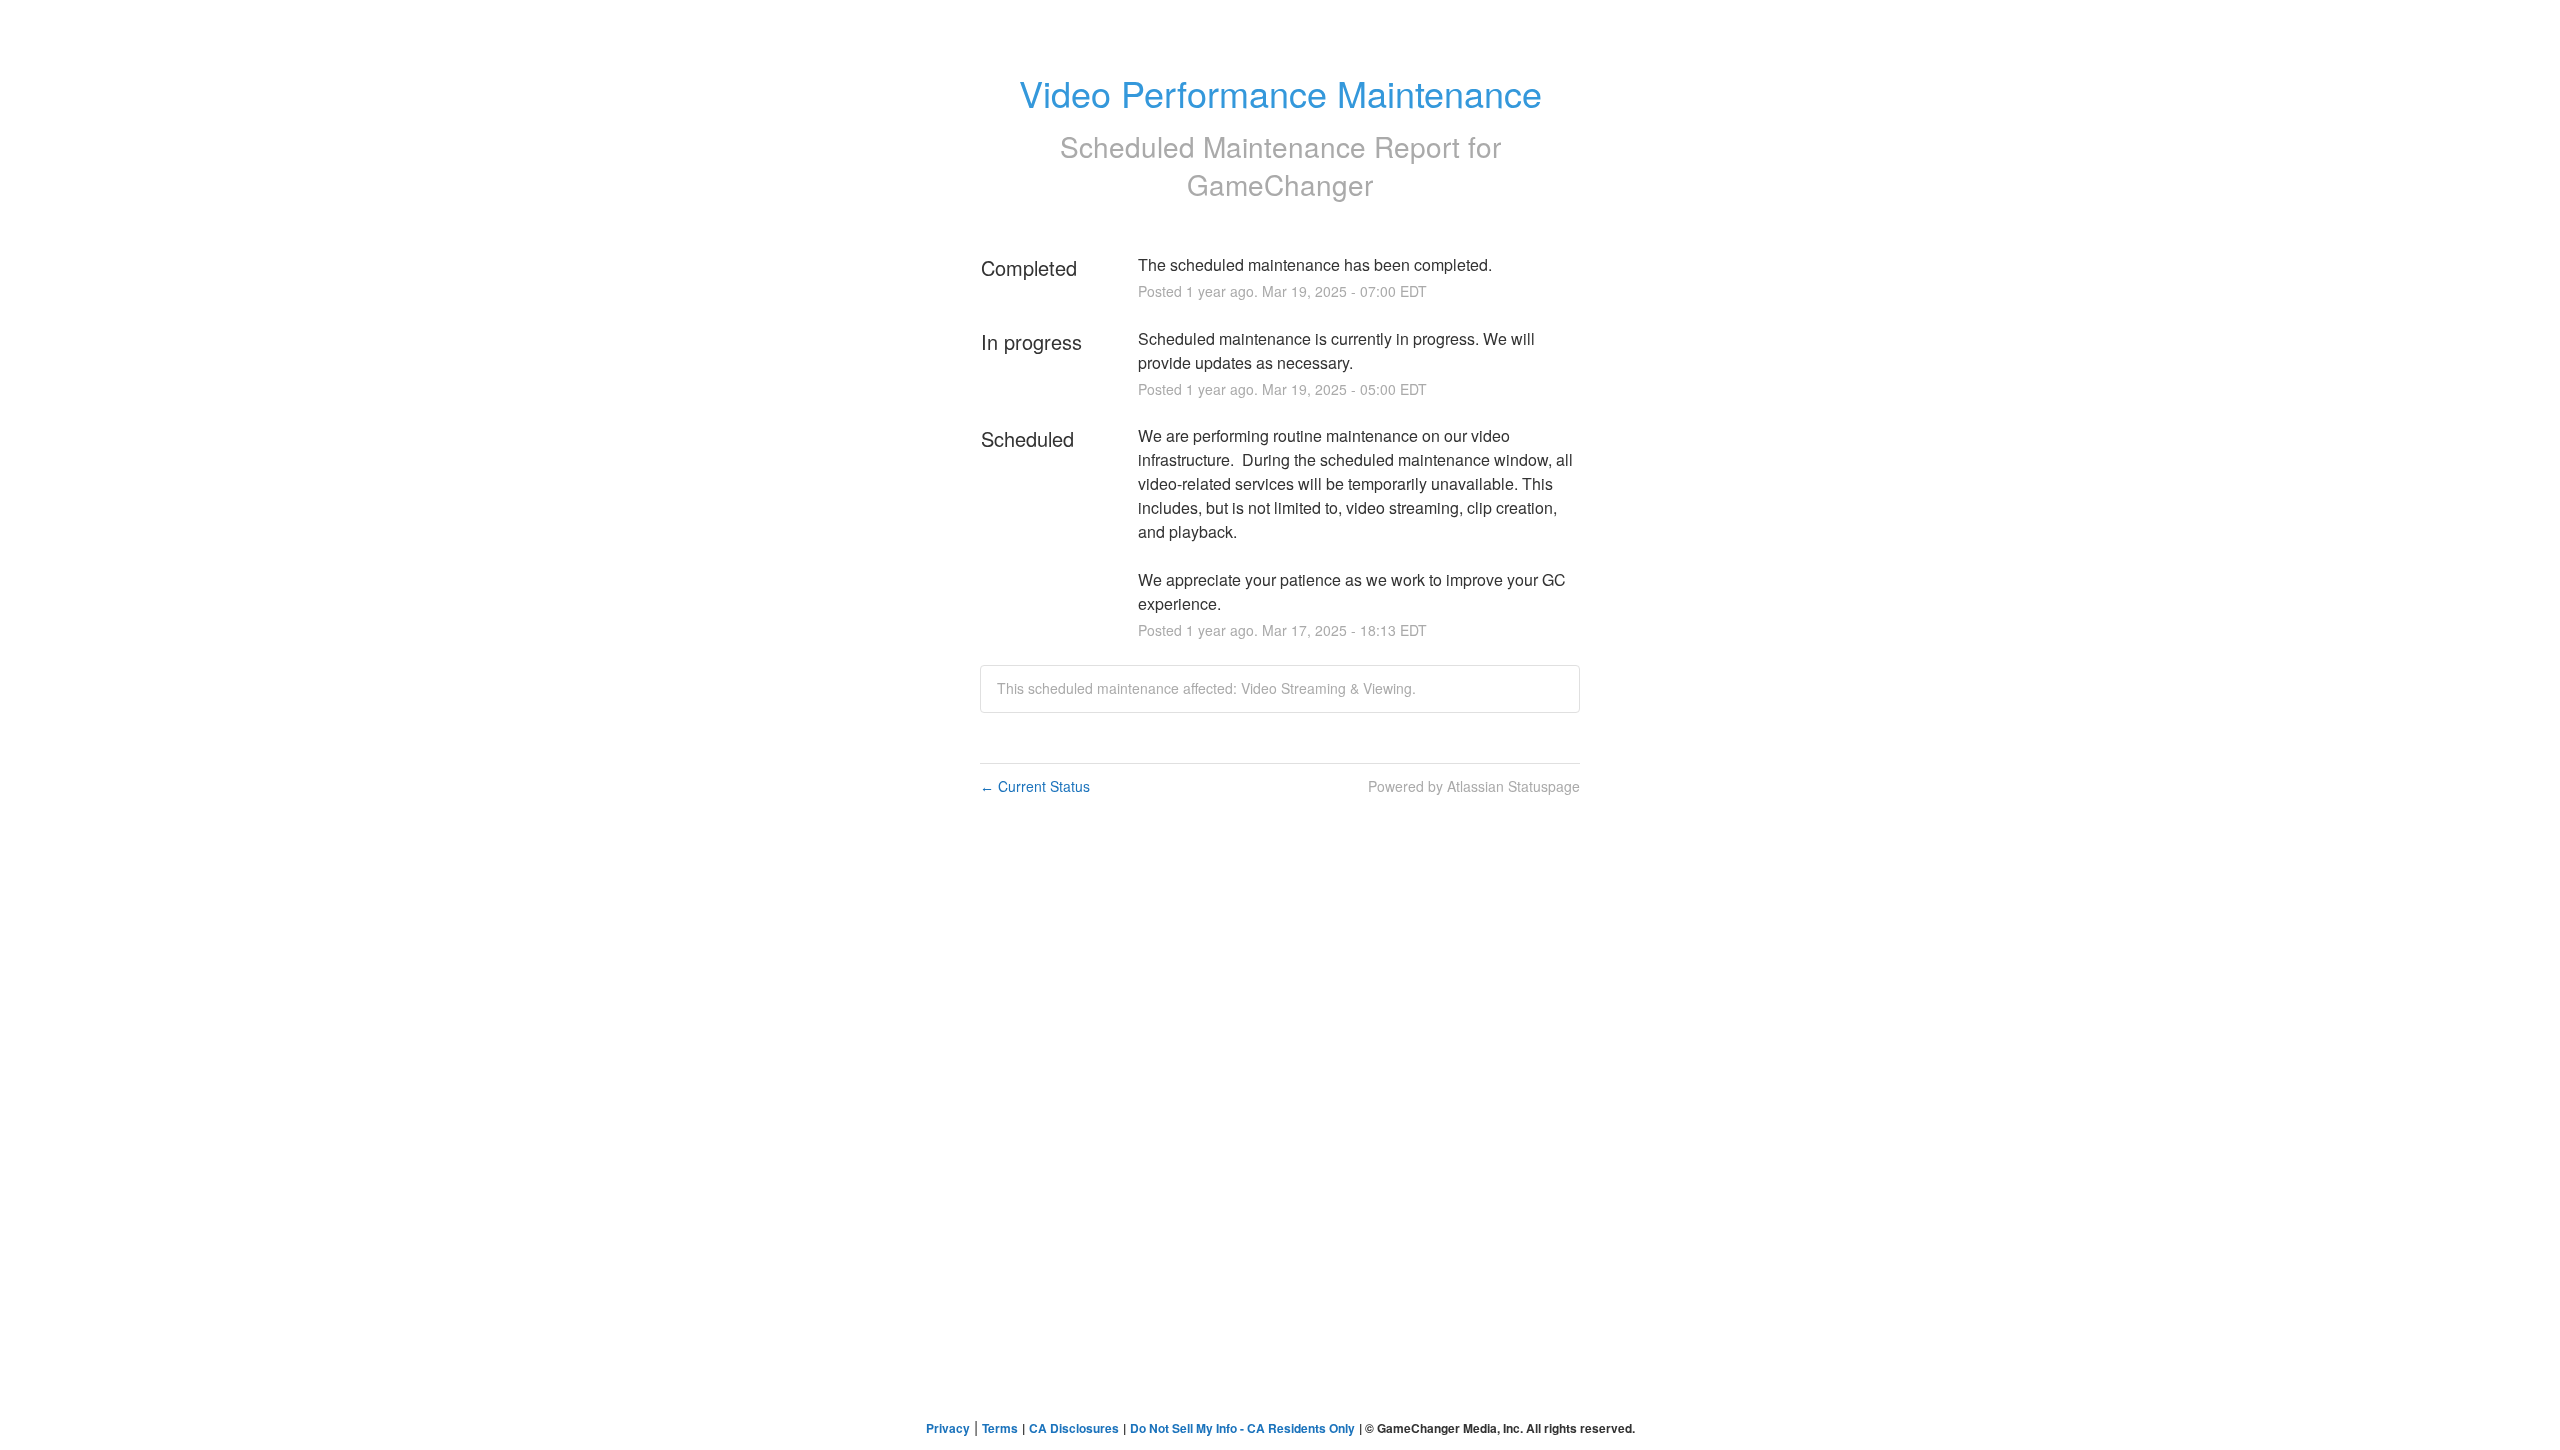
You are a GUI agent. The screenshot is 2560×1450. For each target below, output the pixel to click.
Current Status (1035, 786)
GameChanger (1280, 184)
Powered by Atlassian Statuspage (1474, 786)
